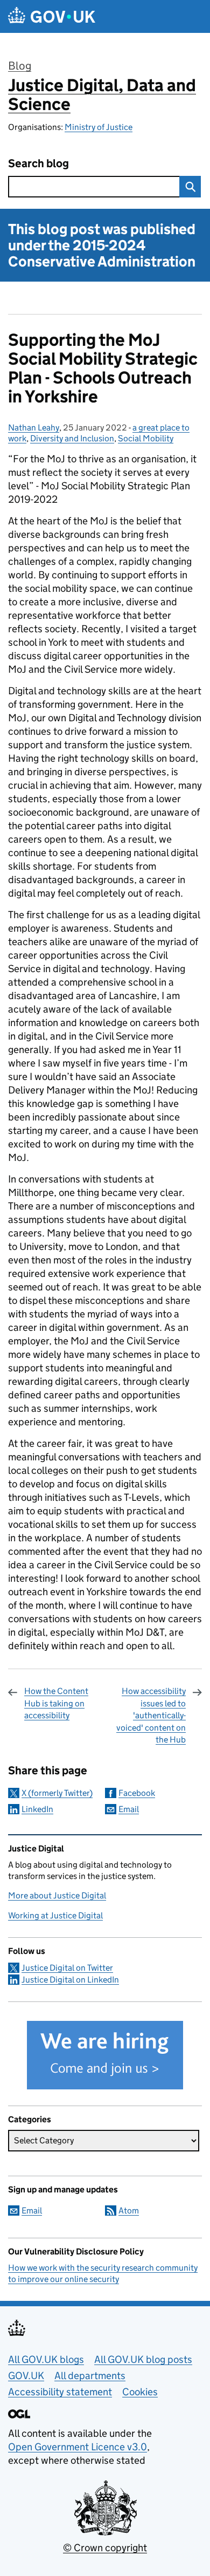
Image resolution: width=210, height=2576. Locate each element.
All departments (90, 2376)
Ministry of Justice (99, 127)
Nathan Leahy (34, 428)
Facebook (137, 1793)
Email (129, 1809)
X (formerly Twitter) (57, 1793)
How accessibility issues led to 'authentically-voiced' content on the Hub (151, 1715)
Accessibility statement (60, 2392)
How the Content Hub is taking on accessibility (56, 1703)
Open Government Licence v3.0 (78, 2447)
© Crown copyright (105, 2548)
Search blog (38, 164)
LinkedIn (37, 1809)
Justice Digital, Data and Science (102, 95)
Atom (129, 2211)
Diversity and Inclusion (72, 438)
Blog (20, 66)
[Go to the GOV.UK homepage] (52, 16)
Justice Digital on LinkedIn (70, 1980)
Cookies (140, 2392)
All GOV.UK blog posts (143, 2359)
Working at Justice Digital (55, 1915)
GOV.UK (26, 2376)
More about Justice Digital (57, 1895)
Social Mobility (146, 438)
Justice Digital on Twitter (67, 1968)
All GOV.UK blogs (46, 2359)
